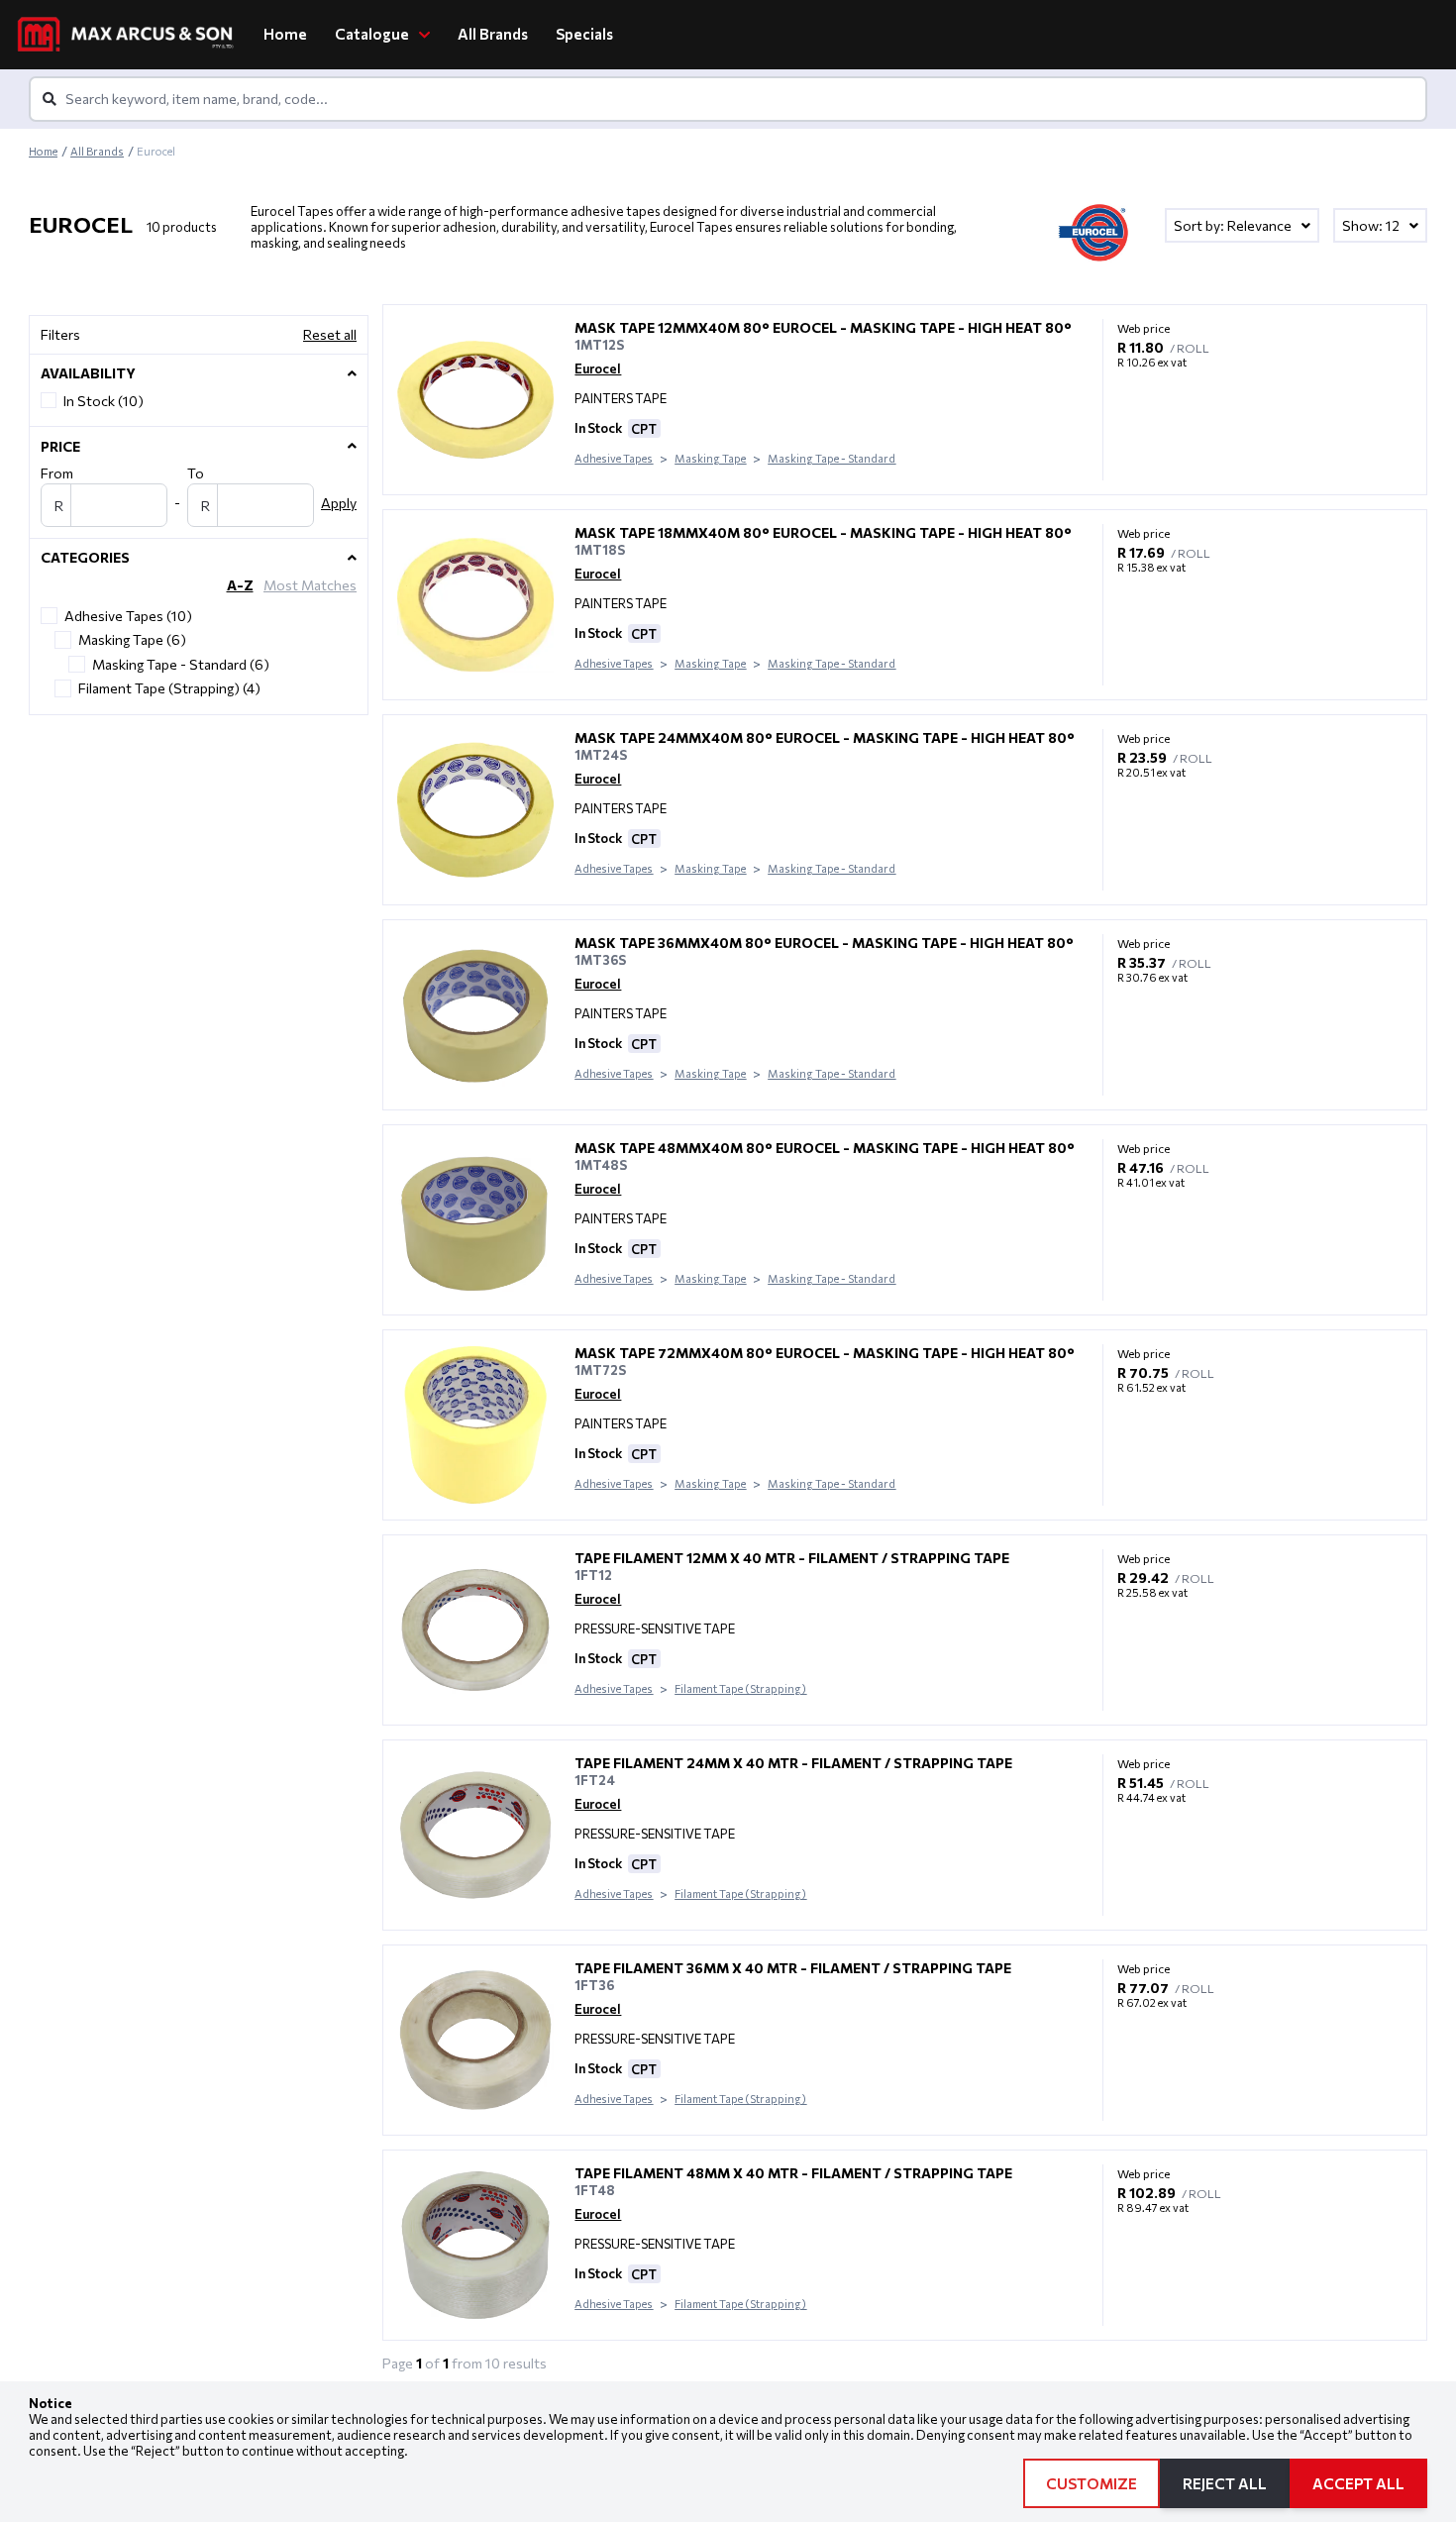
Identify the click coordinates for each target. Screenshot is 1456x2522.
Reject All (1225, 2483)
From (57, 473)
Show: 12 (1372, 225)
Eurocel (598, 368)
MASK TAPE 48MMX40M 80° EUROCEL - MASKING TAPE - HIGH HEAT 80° (825, 1148)
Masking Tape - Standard (832, 458)
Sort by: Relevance (1234, 225)
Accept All (1358, 2483)
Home (285, 34)
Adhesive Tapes (614, 458)
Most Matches (310, 585)
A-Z (240, 585)
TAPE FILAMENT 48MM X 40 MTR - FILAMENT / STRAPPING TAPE (793, 2173)
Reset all (330, 334)
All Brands (493, 34)
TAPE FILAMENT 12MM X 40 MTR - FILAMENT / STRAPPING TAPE (792, 1558)
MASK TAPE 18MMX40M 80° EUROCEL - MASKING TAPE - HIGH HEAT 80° (823, 532)
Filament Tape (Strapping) (740, 1688)
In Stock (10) (104, 401)
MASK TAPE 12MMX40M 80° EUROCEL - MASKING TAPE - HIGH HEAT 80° (823, 327)
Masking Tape (710, 458)
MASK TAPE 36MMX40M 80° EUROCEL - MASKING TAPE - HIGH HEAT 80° (824, 943)
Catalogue (373, 34)
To (196, 473)
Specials (584, 34)
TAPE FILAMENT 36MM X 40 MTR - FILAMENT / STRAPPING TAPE (793, 1968)
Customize (1092, 2483)
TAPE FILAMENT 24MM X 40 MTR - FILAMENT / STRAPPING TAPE (793, 1763)
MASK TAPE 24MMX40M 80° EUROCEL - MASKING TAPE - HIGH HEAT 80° (825, 737)
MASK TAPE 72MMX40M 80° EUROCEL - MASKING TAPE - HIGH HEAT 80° (825, 1353)
